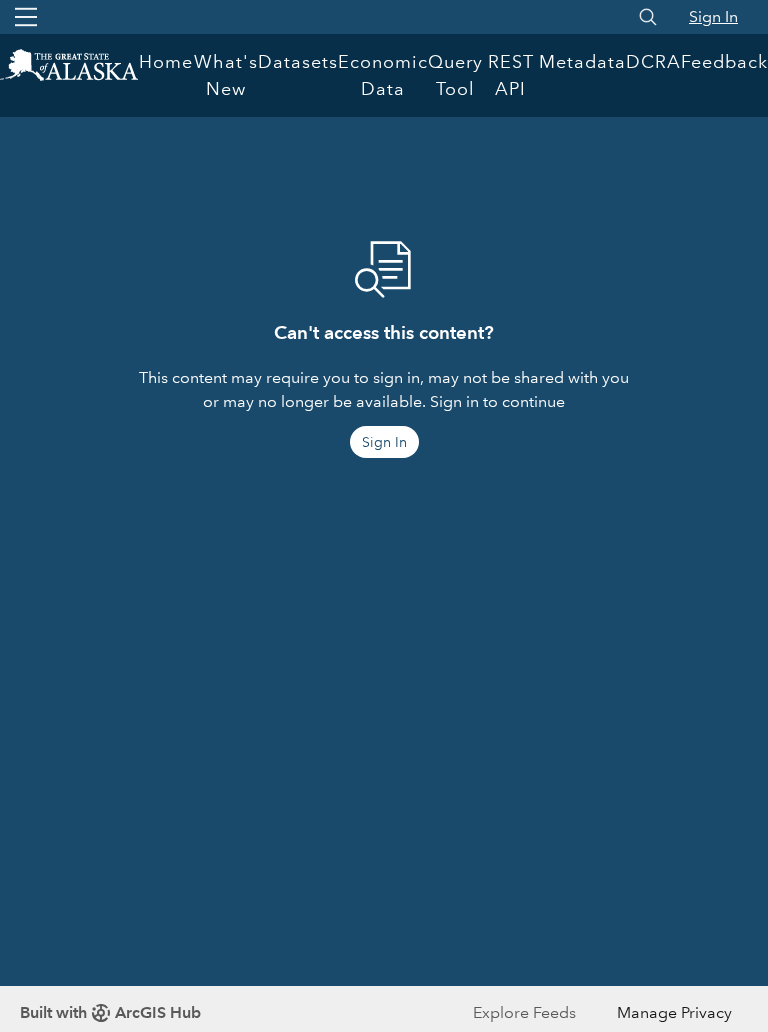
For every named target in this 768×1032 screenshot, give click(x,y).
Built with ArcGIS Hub (110, 1012)
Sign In (713, 16)
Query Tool (455, 75)
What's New (226, 75)
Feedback (724, 62)
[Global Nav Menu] (26, 17)
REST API (511, 75)
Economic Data (383, 75)
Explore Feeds (524, 1012)
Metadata (582, 62)
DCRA (653, 62)
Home (166, 62)
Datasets (298, 62)
